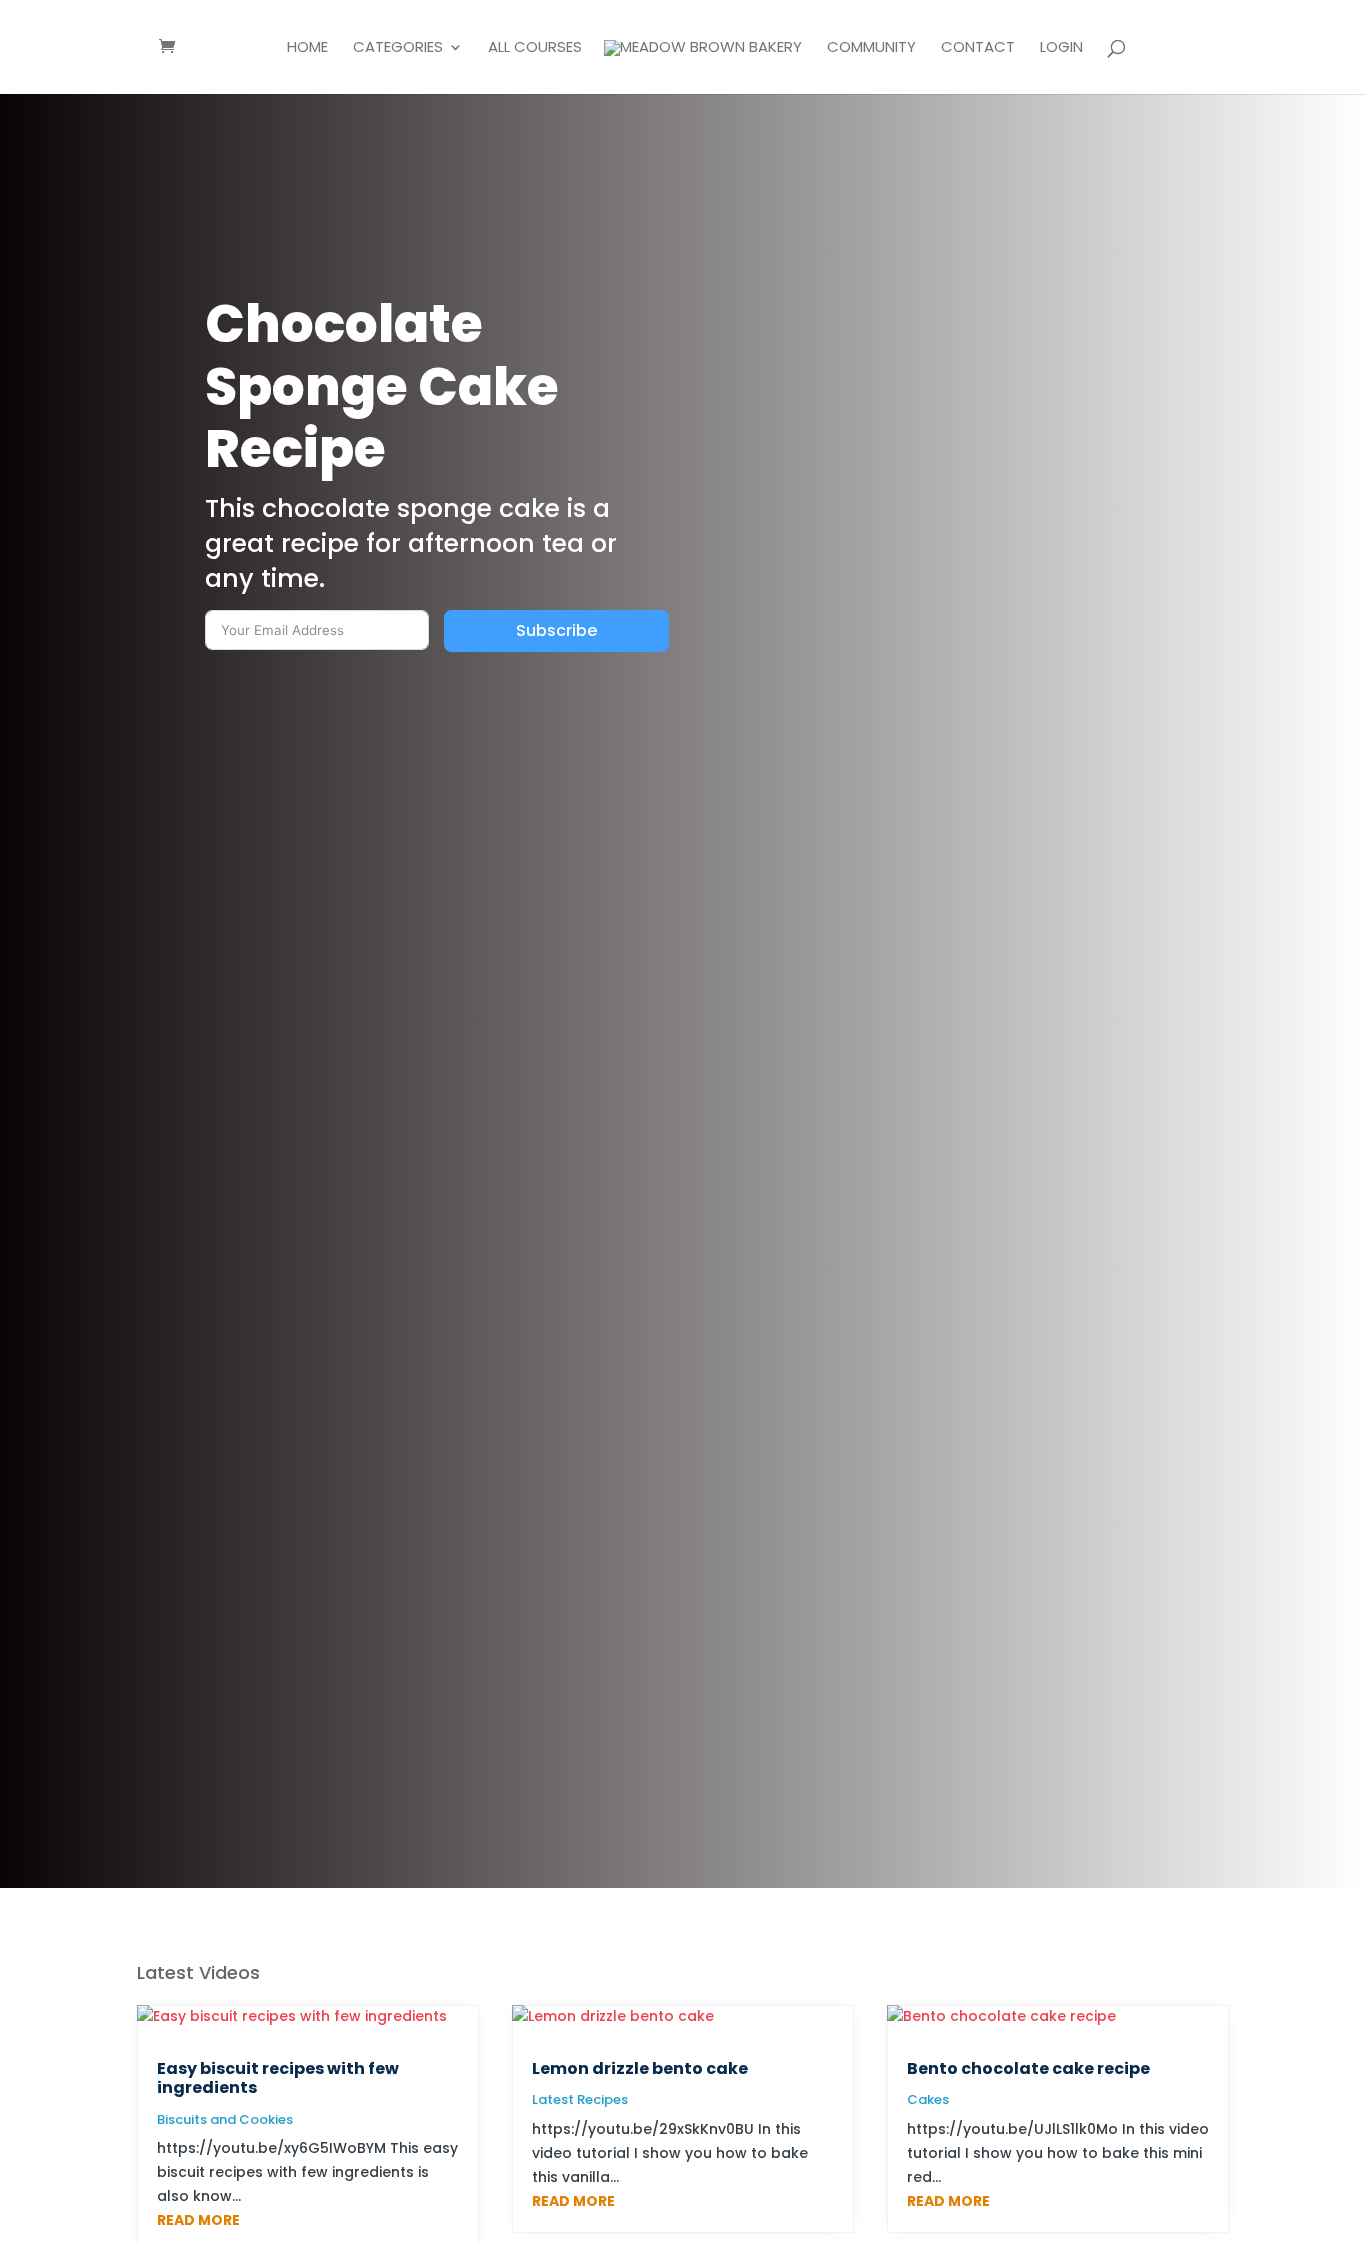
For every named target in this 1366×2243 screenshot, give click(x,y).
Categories (398, 48)
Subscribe (556, 630)
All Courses (535, 48)
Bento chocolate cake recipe (1028, 2068)
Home (307, 48)
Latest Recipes (580, 2099)
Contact (978, 48)
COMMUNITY (871, 48)
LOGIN (1061, 48)
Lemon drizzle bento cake (640, 2068)
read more (198, 2220)
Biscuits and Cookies (225, 2119)
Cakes (928, 2099)
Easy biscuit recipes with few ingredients (278, 2078)
